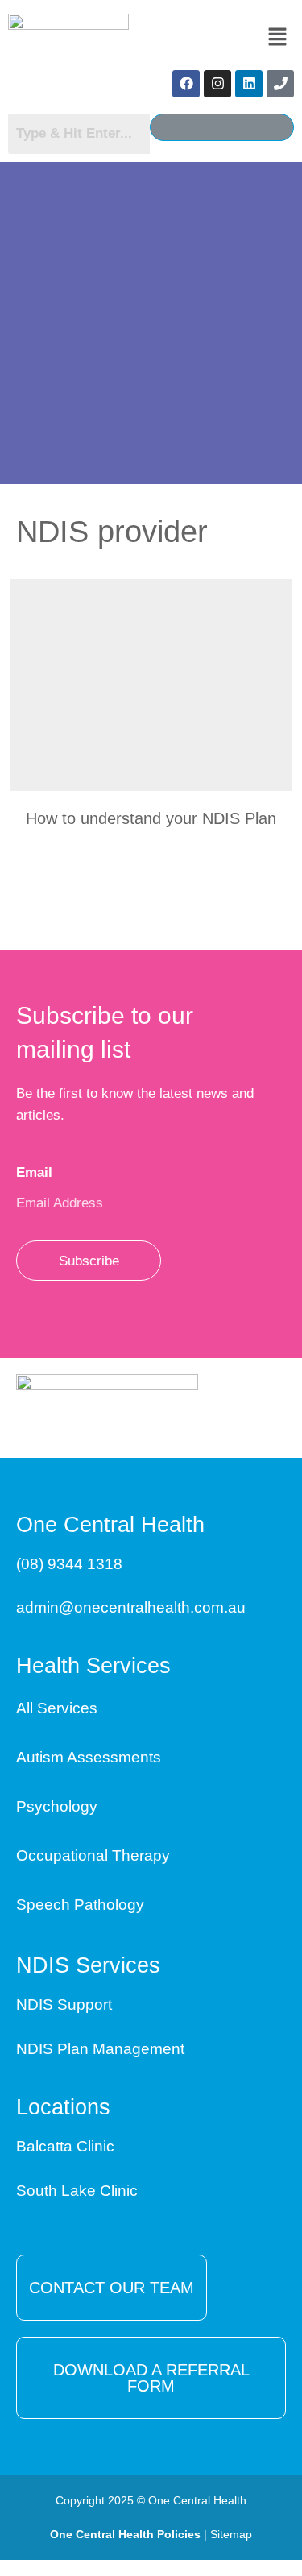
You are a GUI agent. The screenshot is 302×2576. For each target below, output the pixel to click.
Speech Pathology (80, 1905)
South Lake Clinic (77, 2191)
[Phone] (280, 84)
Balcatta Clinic (65, 2146)
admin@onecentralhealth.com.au (131, 1607)
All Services (57, 1708)
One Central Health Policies (125, 2534)
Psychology (57, 1806)
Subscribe (89, 1261)
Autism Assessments (89, 1757)
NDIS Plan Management (100, 2049)
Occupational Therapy (93, 1855)
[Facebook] (186, 84)
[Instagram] (217, 84)
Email (40, 1172)
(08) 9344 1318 (69, 1564)
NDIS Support (64, 2004)
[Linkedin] (249, 84)
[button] (278, 38)
